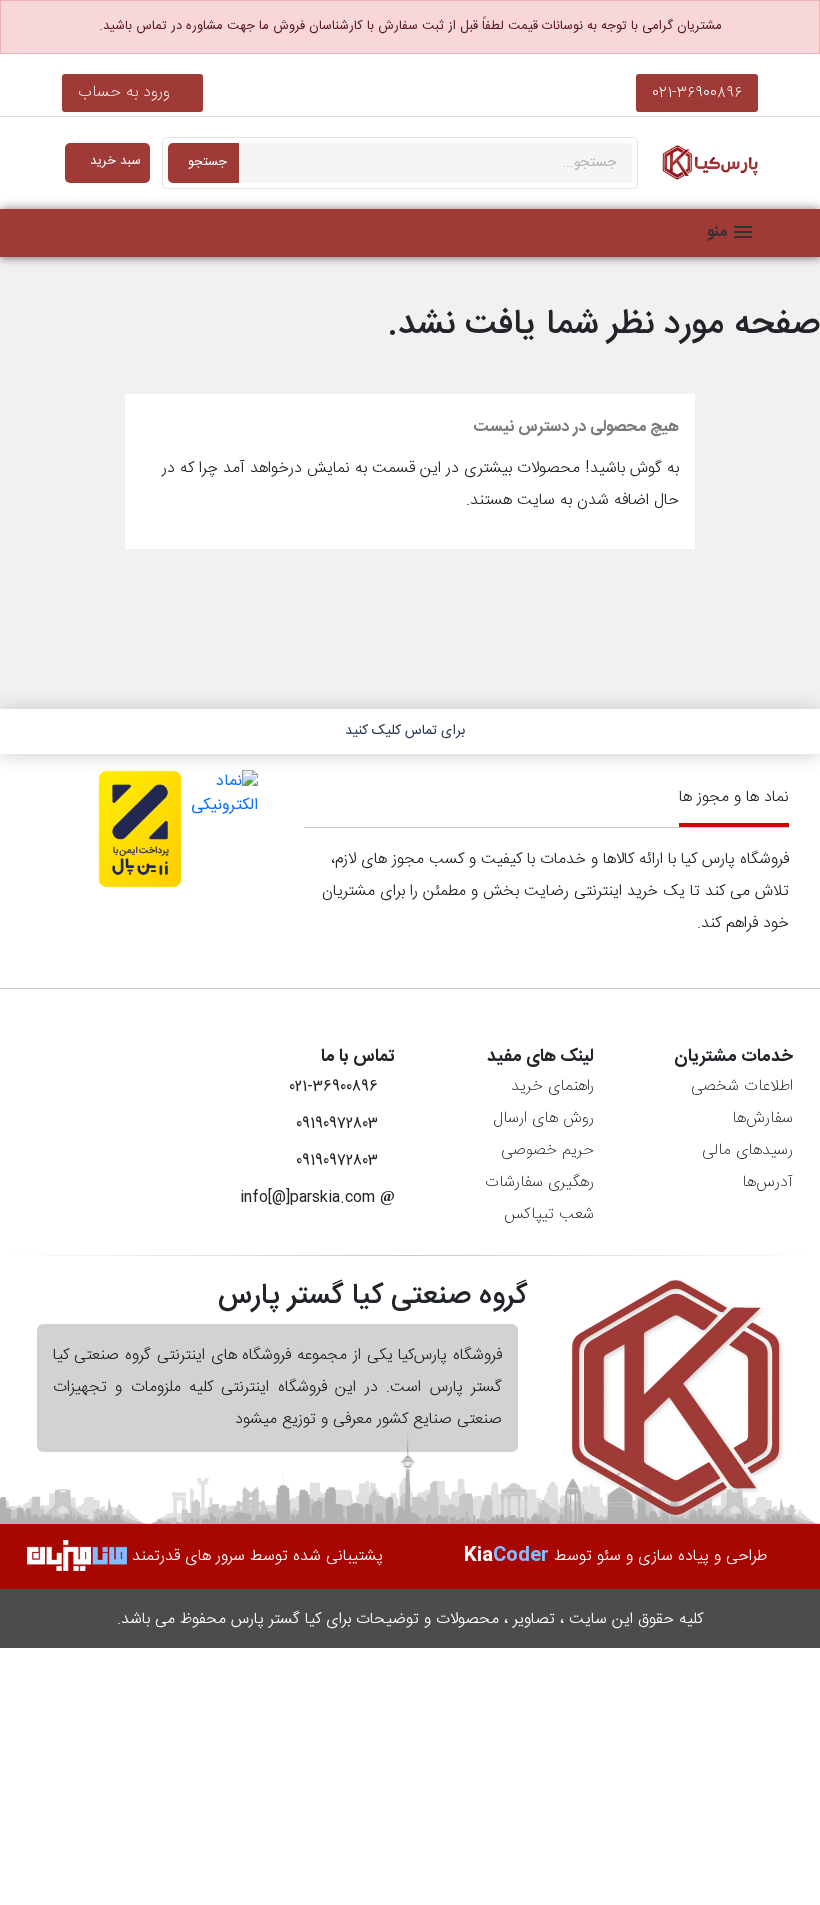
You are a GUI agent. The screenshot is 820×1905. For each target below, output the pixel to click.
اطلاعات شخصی (742, 1086)
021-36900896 (697, 92)
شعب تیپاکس (549, 1214)
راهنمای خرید (552, 1086)
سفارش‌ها (762, 1118)
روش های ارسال (543, 1118)
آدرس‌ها (767, 1182)
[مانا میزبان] (77, 1556)
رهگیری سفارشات (539, 1182)
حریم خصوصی (547, 1150)
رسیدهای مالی (747, 1150)
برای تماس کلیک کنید (405, 731)
